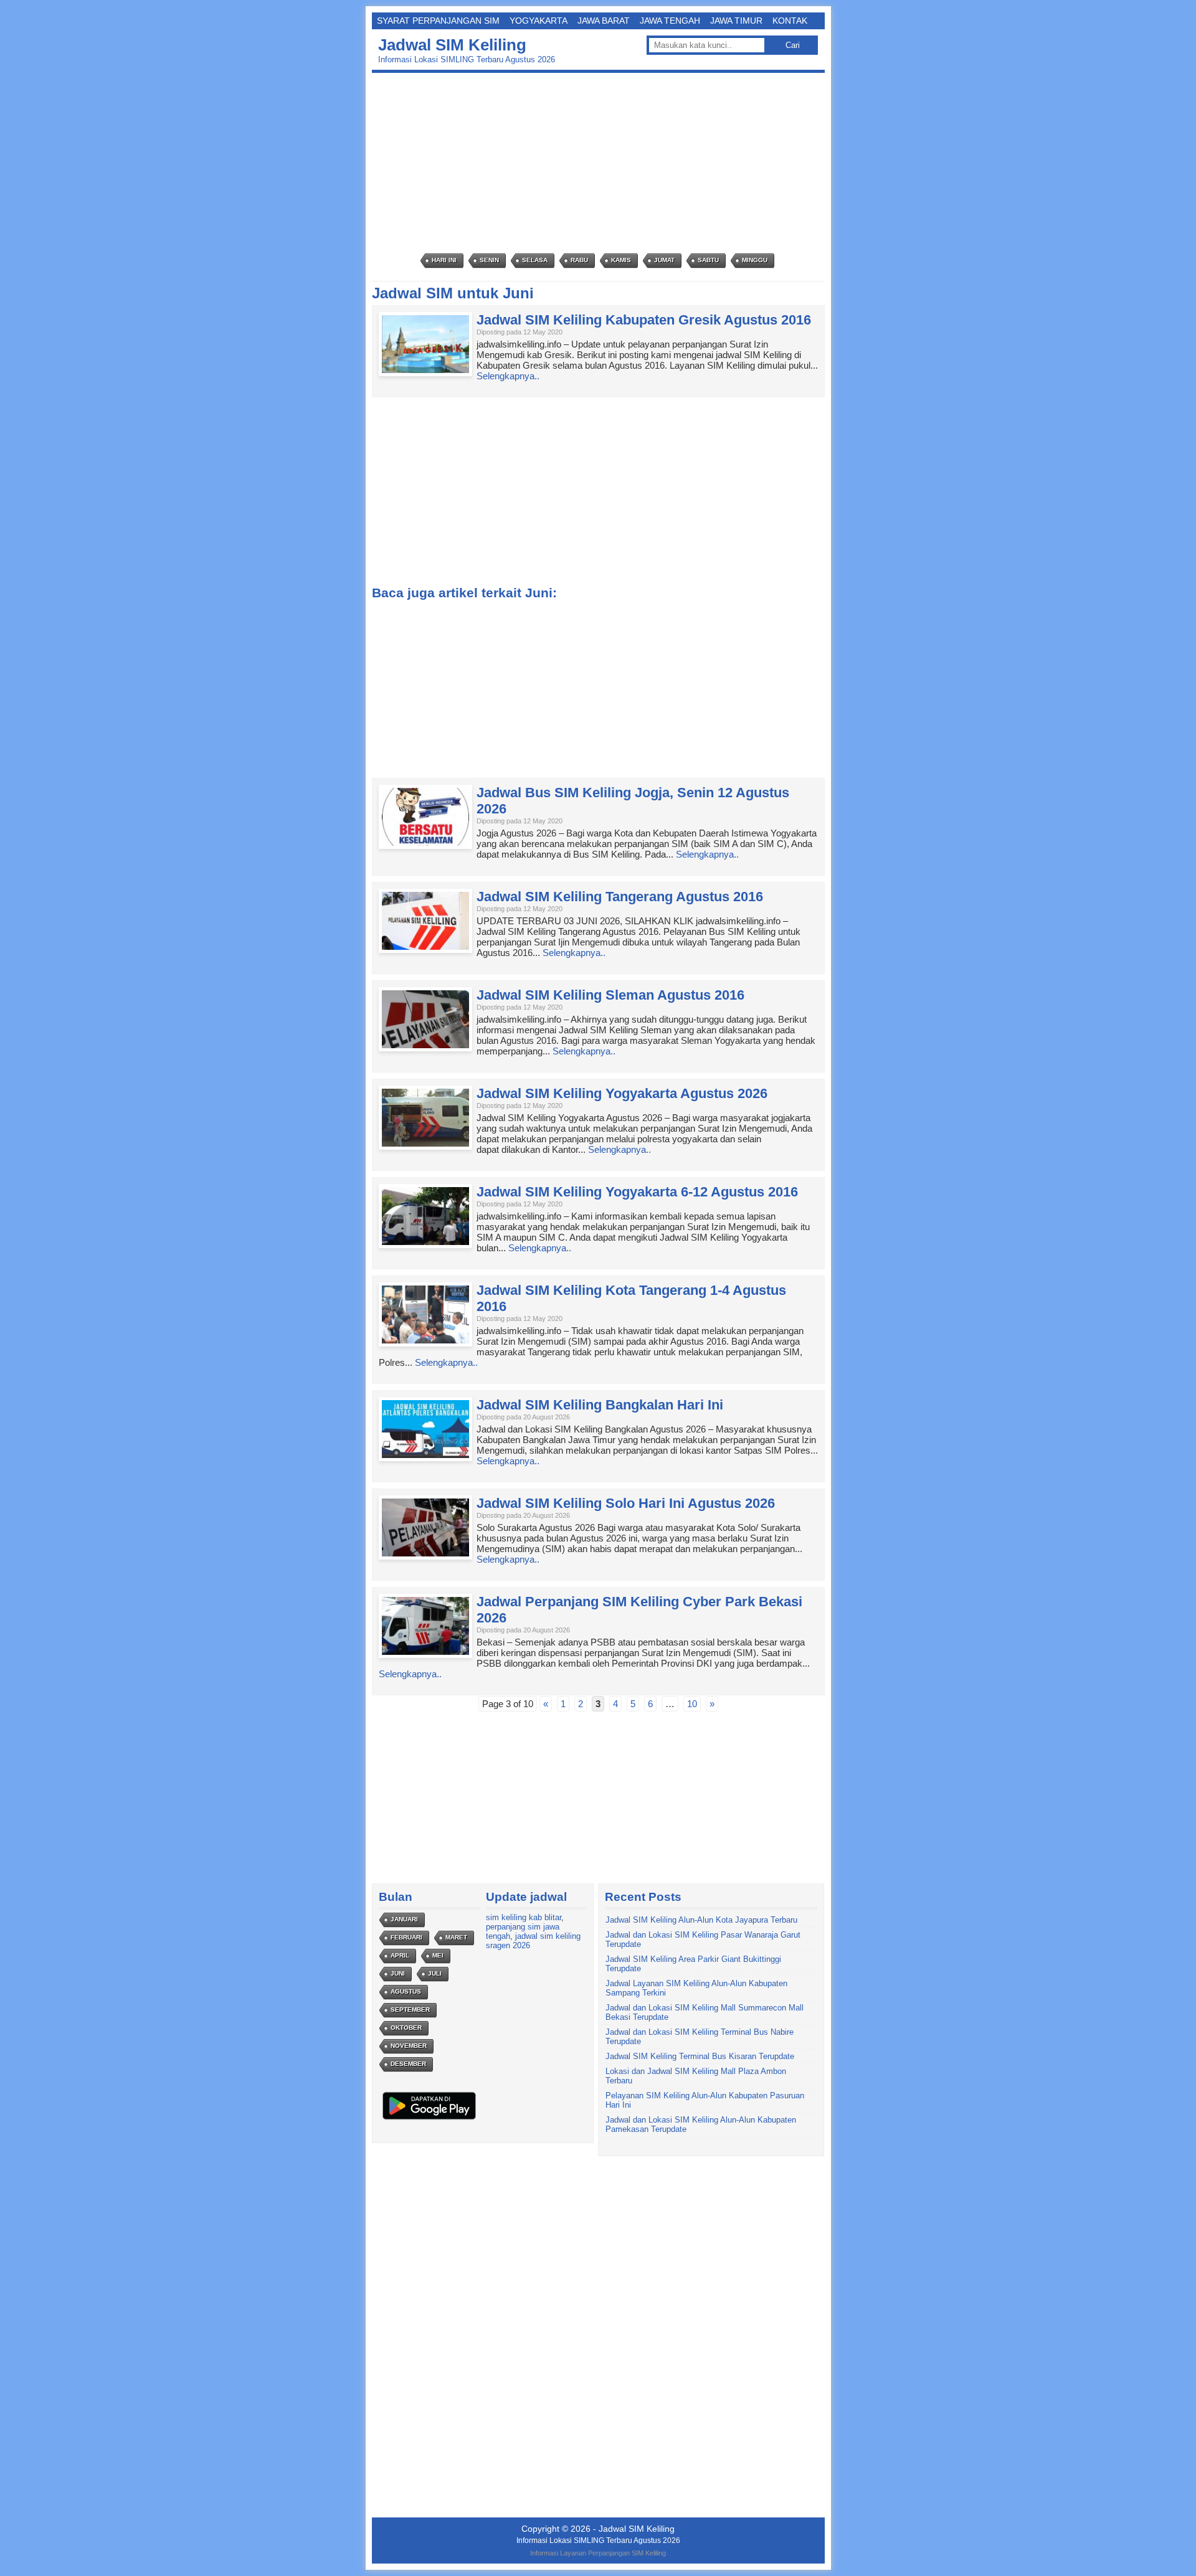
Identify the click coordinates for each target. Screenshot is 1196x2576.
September (410, 2010)
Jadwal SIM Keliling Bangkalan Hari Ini (600, 1405)
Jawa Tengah (670, 21)
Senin (489, 260)
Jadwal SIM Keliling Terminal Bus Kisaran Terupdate (700, 2056)
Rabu (579, 260)
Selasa (535, 260)
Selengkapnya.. (508, 376)
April (400, 1955)
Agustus (406, 1991)
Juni (398, 1973)
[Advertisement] (601, 163)
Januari (404, 1919)
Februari (406, 1937)
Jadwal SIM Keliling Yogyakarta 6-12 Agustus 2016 (637, 1192)
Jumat (664, 260)
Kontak (790, 21)
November (409, 2046)
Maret (456, 1937)
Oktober (406, 2028)
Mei (438, 1955)
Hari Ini (444, 260)
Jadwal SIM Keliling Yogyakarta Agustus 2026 (622, 1093)
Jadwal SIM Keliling (452, 45)
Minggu (755, 260)
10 (692, 1704)
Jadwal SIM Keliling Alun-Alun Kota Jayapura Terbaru (701, 1920)
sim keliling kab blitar (524, 1917)
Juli (435, 1973)
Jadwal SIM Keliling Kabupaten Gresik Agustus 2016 (644, 320)
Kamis (621, 260)
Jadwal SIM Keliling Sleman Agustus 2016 (610, 995)
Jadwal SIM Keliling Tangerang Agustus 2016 (620, 897)
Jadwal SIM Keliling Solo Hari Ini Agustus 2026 (626, 1503)
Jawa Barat (604, 21)
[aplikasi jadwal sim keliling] (429, 2119)
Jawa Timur (736, 21)
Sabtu (708, 260)
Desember (408, 2064)
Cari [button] (793, 45)
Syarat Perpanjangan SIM (438, 21)
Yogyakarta (539, 21)
